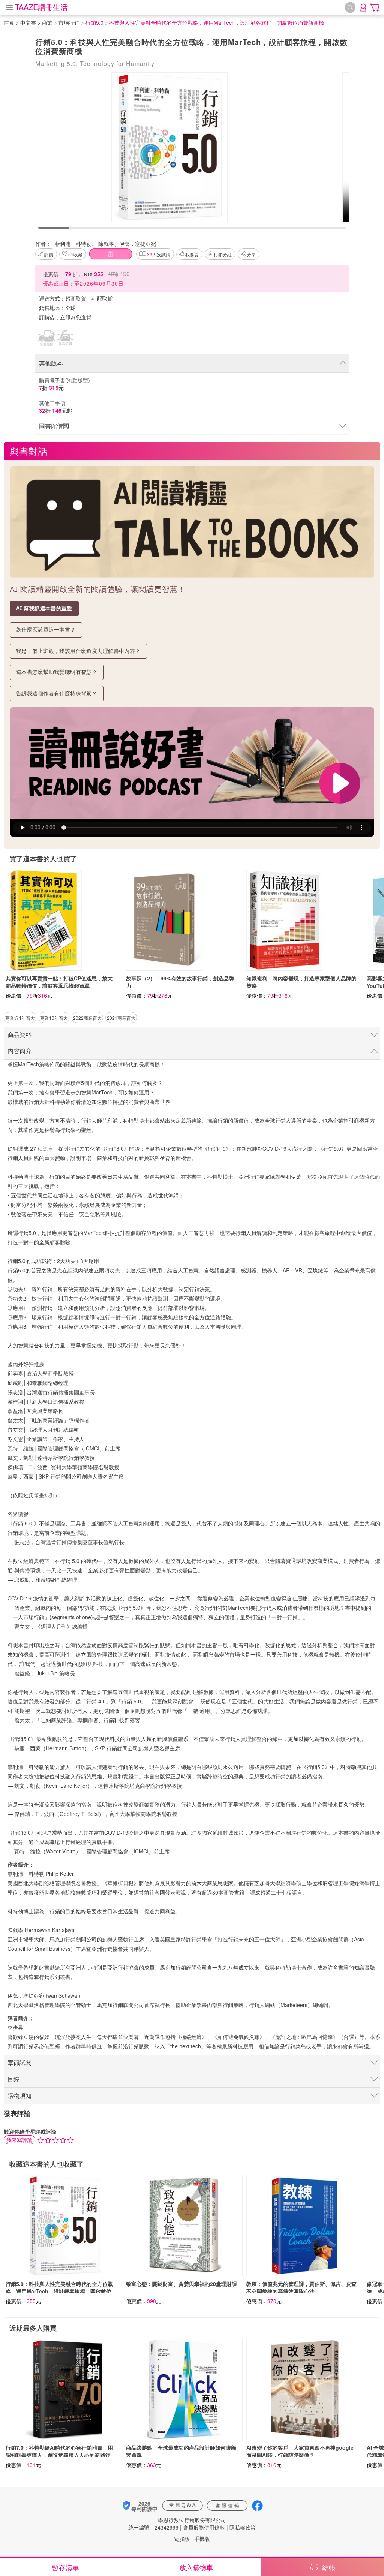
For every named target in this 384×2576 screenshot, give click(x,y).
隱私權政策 (243, 2527)
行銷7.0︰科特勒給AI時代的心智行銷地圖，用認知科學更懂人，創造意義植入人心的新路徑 (59, 2451)
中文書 (28, 22)
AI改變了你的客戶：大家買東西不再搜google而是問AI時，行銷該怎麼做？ (300, 2451)
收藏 (75, 254)
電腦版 (182, 2539)
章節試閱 (19, 2062)
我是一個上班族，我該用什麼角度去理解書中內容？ (78, 651)
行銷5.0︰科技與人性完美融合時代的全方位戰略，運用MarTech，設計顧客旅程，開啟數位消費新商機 (61, 2291)
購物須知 (19, 2095)
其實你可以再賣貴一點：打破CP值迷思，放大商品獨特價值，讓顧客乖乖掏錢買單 (59, 982)
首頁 (9, 22)
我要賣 (192, 254)
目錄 (13, 2079)
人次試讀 (159, 254)
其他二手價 (56, 407)
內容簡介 (19, 1051)
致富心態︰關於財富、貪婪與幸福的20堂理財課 (181, 2284)
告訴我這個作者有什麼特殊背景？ (57, 693)
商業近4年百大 (20, 1018)
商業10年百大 (54, 1018)
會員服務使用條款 (204, 2527)
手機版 (202, 2539)
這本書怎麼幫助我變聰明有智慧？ (57, 672)
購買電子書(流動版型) (64, 384)
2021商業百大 (121, 1018)
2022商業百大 (87, 1018)
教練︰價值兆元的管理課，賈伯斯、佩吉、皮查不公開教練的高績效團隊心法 (301, 2287)
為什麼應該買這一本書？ (46, 629)
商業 (47, 22)
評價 (49, 254)
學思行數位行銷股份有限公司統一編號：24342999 (177, 2524)
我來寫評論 (19, 2140)
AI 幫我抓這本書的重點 (44, 608)
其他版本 (51, 363)
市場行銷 (69, 22)
